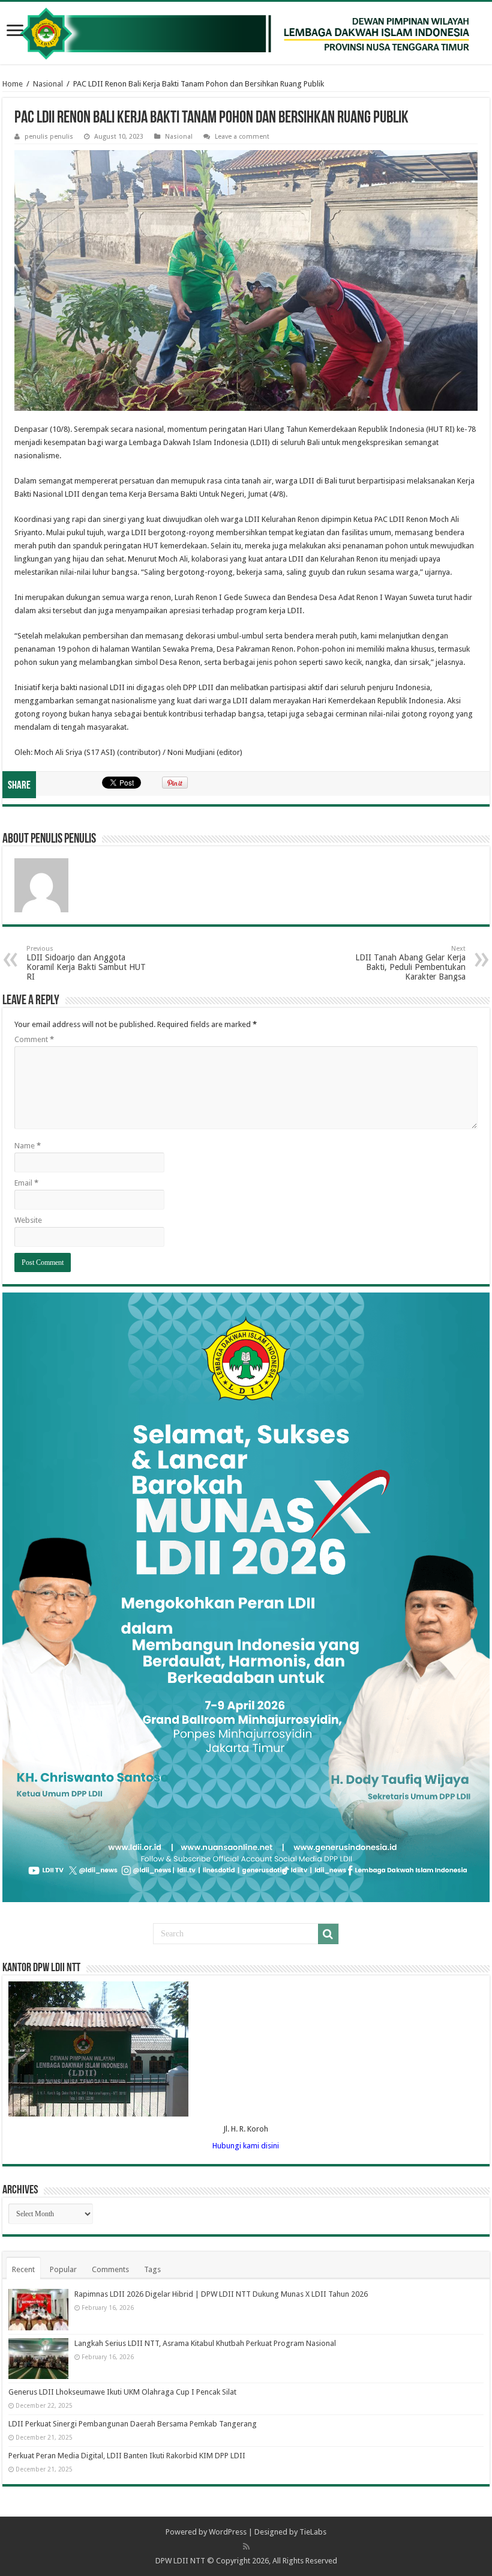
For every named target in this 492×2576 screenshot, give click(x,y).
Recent (23, 2269)
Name (28, 1146)
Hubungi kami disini (246, 2146)
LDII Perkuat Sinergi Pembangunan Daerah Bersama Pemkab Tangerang (133, 2424)
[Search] (328, 1934)
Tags (152, 2269)
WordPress (228, 2532)
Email (26, 1183)
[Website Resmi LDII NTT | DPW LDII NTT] (246, 33)
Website (28, 1220)
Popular (63, 2269)
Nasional (48, 84)
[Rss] (246, 2547)
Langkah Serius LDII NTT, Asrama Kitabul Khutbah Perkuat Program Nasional (205, 2343)
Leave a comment (242, 137)
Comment (34, 1039)
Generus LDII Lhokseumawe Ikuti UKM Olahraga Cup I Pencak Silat (122, 2392)
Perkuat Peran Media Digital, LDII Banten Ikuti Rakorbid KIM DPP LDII (127, 2456)
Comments (110, 2269)
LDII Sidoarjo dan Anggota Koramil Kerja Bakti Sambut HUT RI (86, 963)
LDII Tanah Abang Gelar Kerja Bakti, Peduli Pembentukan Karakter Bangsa (410, 963)
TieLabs (313, 2532)
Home (13, 84)
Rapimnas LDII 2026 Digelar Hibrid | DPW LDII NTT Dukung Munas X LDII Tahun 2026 (221, 2294)
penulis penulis (49, 137)
